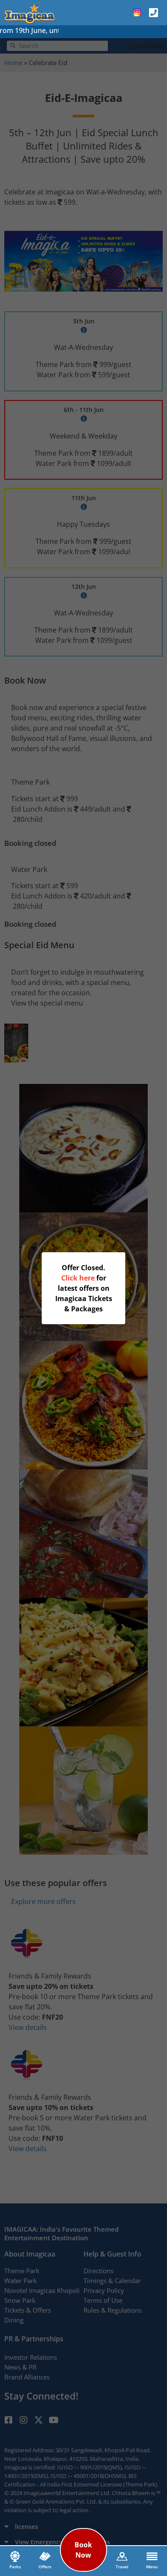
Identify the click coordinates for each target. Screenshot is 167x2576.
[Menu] (152, 2556)
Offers (45, 2567)
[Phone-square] (153, 12)
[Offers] (45, 2556)
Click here (78, 1278)
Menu (152, 2567)
